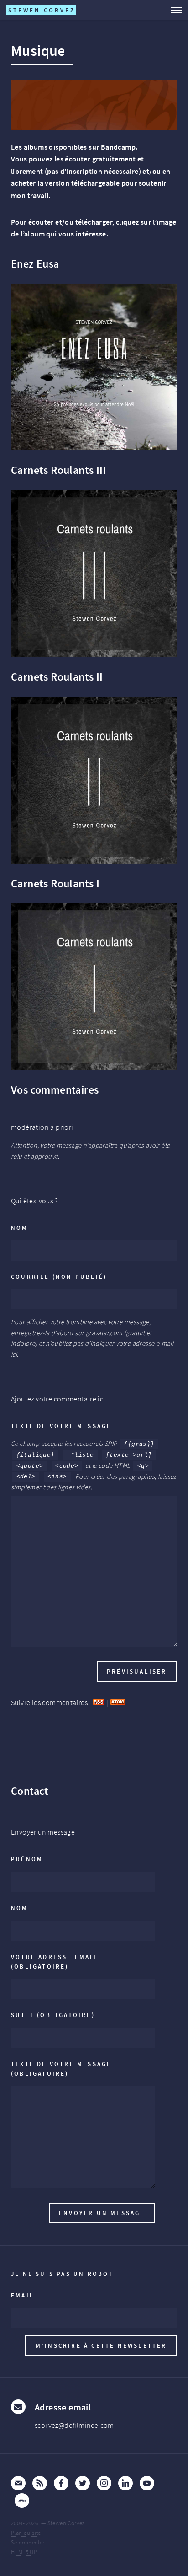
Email (23, 2295)
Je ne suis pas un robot (62, 2274)
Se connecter (28, 2542)
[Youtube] (147, 2483)
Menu (173, 10)
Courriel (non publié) (59, 1277)
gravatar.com (104, 1333)
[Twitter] (83, 2483)
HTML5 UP (24, 2552)
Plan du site (26, 2533)
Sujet (53, 2015)
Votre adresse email (55, 1962)
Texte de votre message (61, 1426)
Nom (20, 1228)
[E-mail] (18, 2483)
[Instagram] (104, 2483)
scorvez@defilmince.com (74, 2425)
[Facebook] (61, 2483)
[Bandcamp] (22, 2501)
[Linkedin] (125, 2483)
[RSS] (40, 2483)
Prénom (27, 1859)
